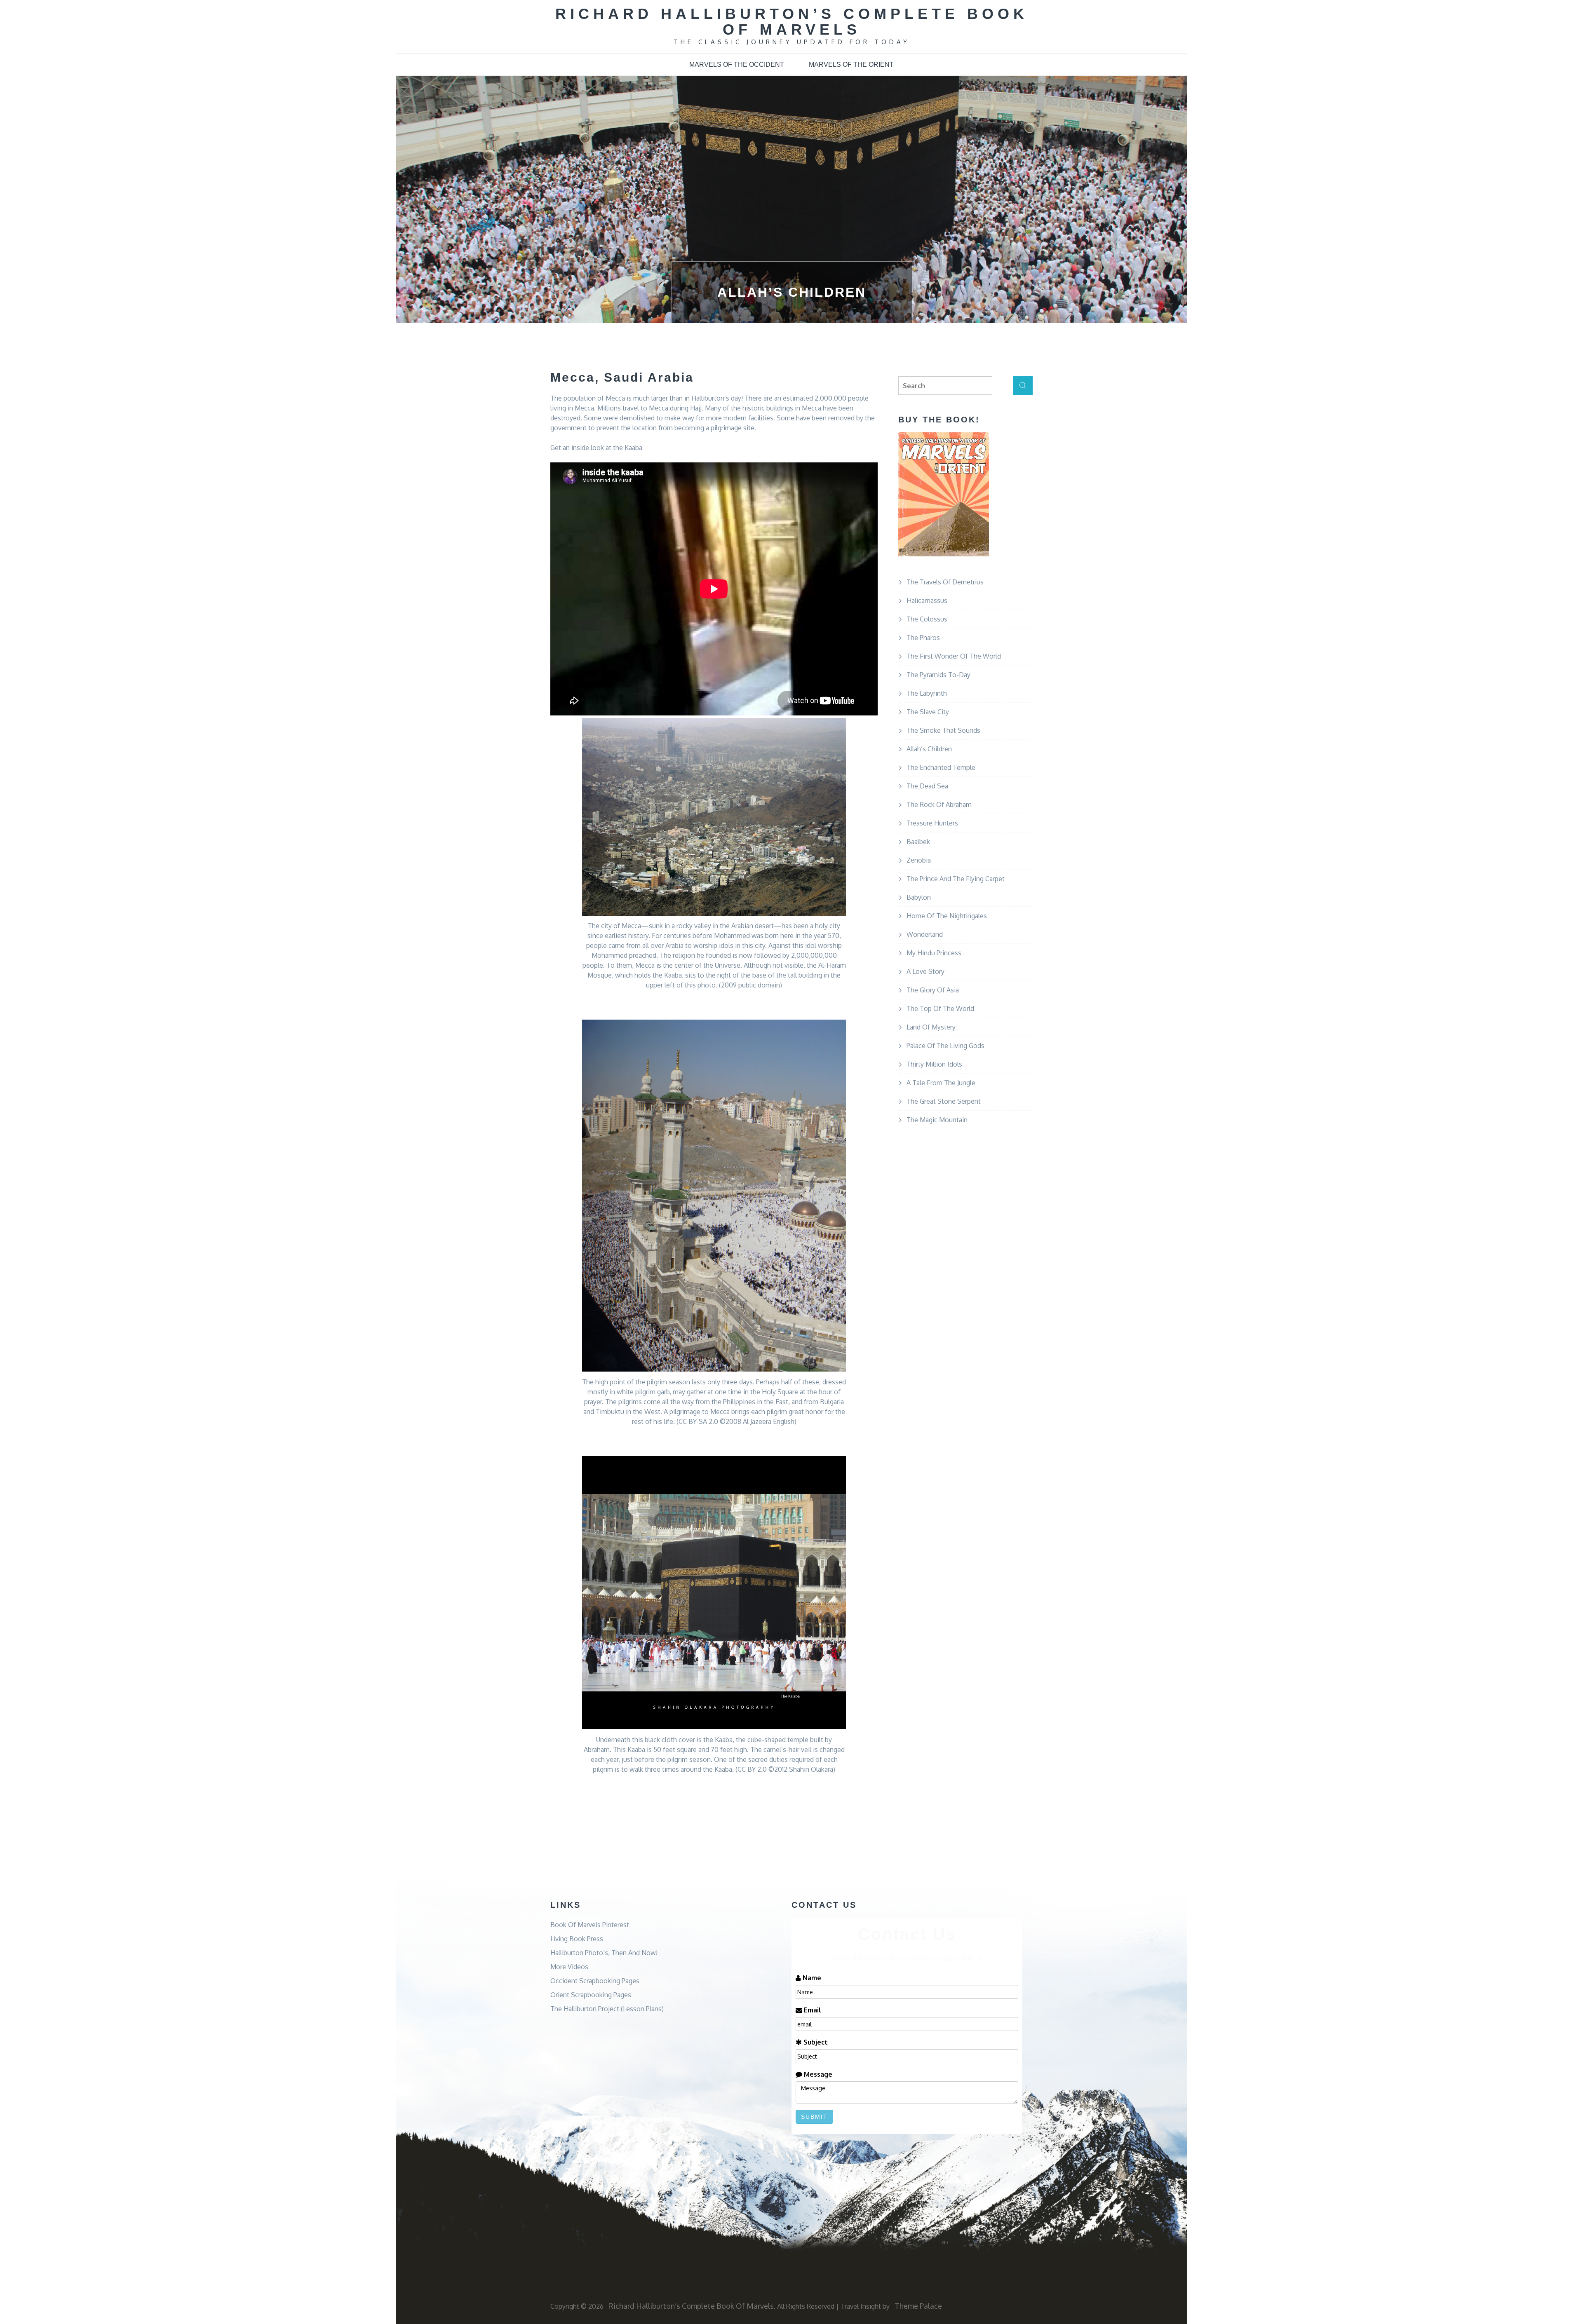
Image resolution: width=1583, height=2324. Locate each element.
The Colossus (927, 619)
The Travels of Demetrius (945, 582)
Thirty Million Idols (934, 1064)
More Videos (569, 1967)
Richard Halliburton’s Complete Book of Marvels (792, 22)
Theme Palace (918, 2306)
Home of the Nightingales (947, 916)
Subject (815, 2042)
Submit (814, 2117)
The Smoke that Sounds (943, 730)
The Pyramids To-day (938, 675)
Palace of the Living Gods (945, 1046)
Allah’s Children (929, 749)
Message (817, 2074)
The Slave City (928, 712)
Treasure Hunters (932, 823)
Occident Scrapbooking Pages (595, 1981)
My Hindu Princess (934, 953)
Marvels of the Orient (851, 64)
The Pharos (923, 638)
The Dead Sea (927, 786)
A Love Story (925, 971)
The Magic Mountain (937, 1120)
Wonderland (925, 934)
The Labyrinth (927, 693)
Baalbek (918, 842)
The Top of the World (940, 1008)
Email (812, 2010)
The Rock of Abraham (939, 804)
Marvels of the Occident (737, 64)
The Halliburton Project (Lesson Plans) (607, 2009)
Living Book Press (577, 1939)
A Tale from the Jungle (941, 1083)
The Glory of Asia (933, 990)
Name (811, 1978)
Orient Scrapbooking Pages (591, 1995)
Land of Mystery (931, 1027)
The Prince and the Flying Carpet (956, 879)
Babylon (919, 897)
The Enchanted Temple (941, 767)
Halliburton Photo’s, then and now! (604, 1953)
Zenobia (919, 860)
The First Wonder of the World (954, 656)
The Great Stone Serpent (944, 1101)
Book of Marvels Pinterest (590, 1925)
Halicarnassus (927, 600)
